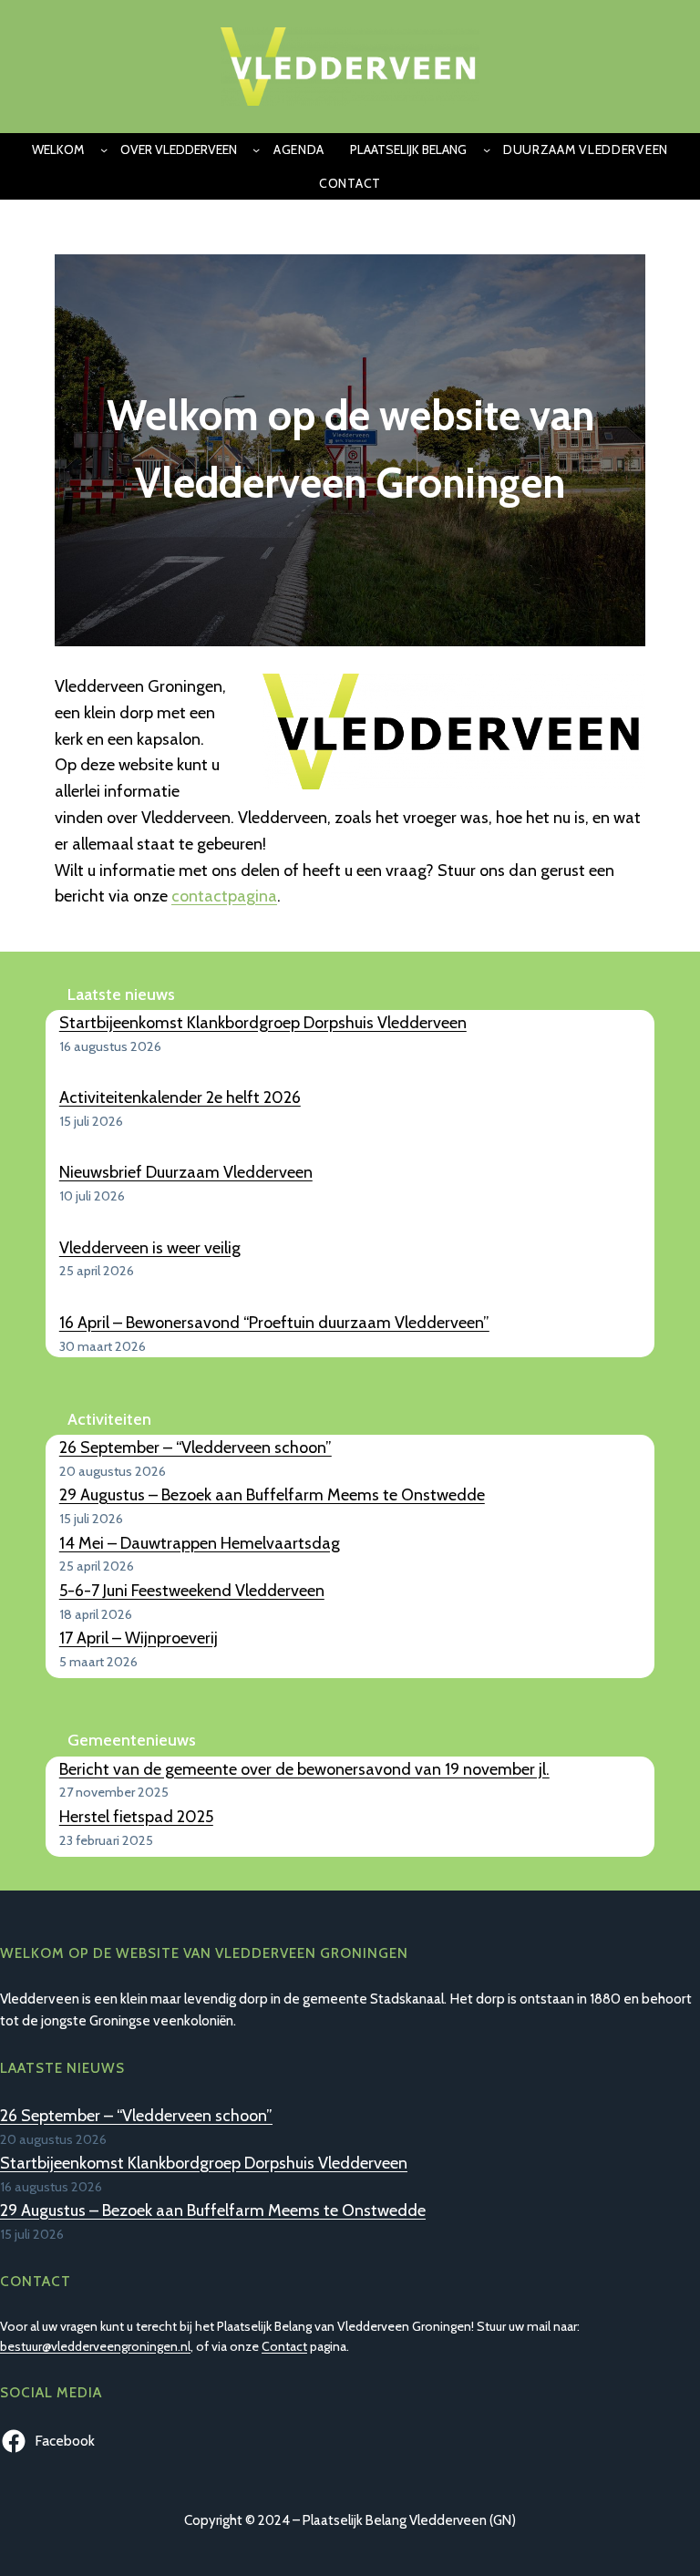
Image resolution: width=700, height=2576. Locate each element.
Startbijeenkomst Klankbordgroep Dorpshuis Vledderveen (263, 1023)
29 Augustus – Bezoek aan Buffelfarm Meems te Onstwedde (272, 1495)
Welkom (58, 149)
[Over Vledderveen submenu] (256, 149)
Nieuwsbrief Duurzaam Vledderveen (186, 1172)
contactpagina (224, 896)
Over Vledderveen (179, 149)
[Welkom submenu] (104, 149)
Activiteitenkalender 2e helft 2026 (180, 1097)
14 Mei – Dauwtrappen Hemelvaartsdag (200, 1543)
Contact (284, 2346)
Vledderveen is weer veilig (150, 1248)
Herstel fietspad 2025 (136, 1817)
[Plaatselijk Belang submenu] (487, 149)
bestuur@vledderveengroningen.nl (95, 2346)
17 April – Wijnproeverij (139, 1638)
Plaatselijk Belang (408, 149)
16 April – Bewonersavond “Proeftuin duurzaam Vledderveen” (274, 1323)
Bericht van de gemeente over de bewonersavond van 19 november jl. (304, 1769)
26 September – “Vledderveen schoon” (196, 1448)
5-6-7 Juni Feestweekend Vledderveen (192, 1591)
